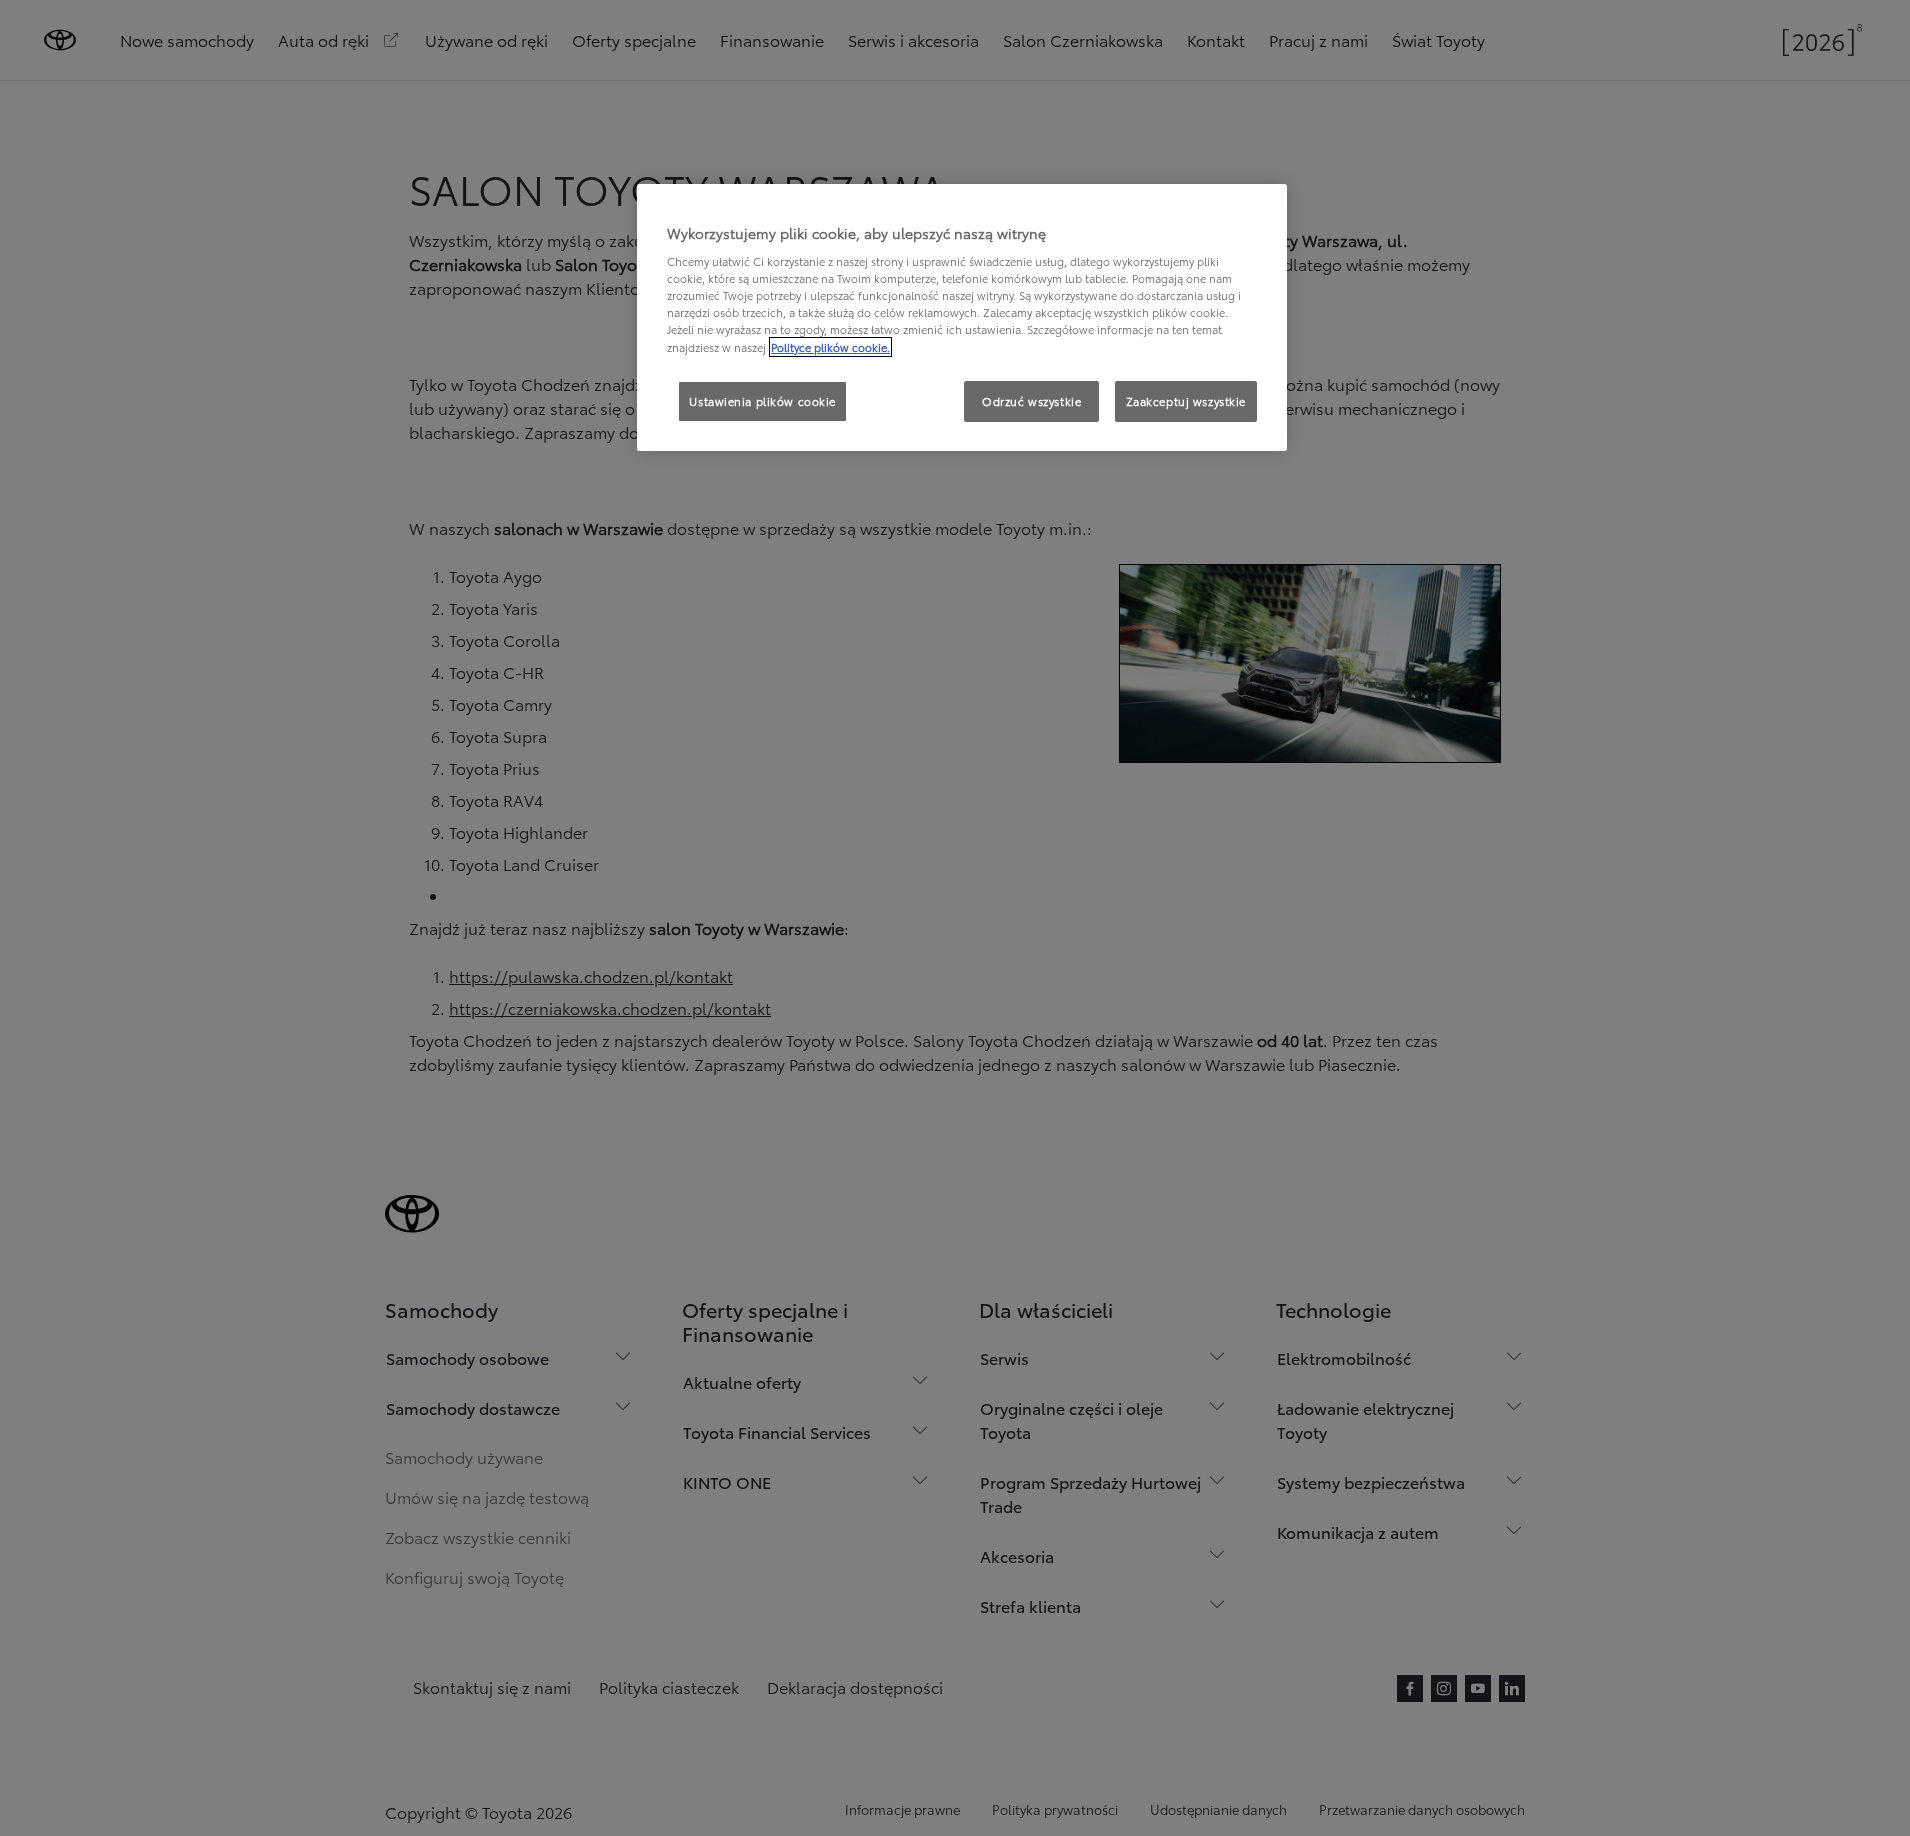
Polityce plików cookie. (830, 347)
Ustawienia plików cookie (762, 401)
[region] (962, 318)
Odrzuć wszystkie (1031, 401)
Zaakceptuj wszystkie (1186, 401)
